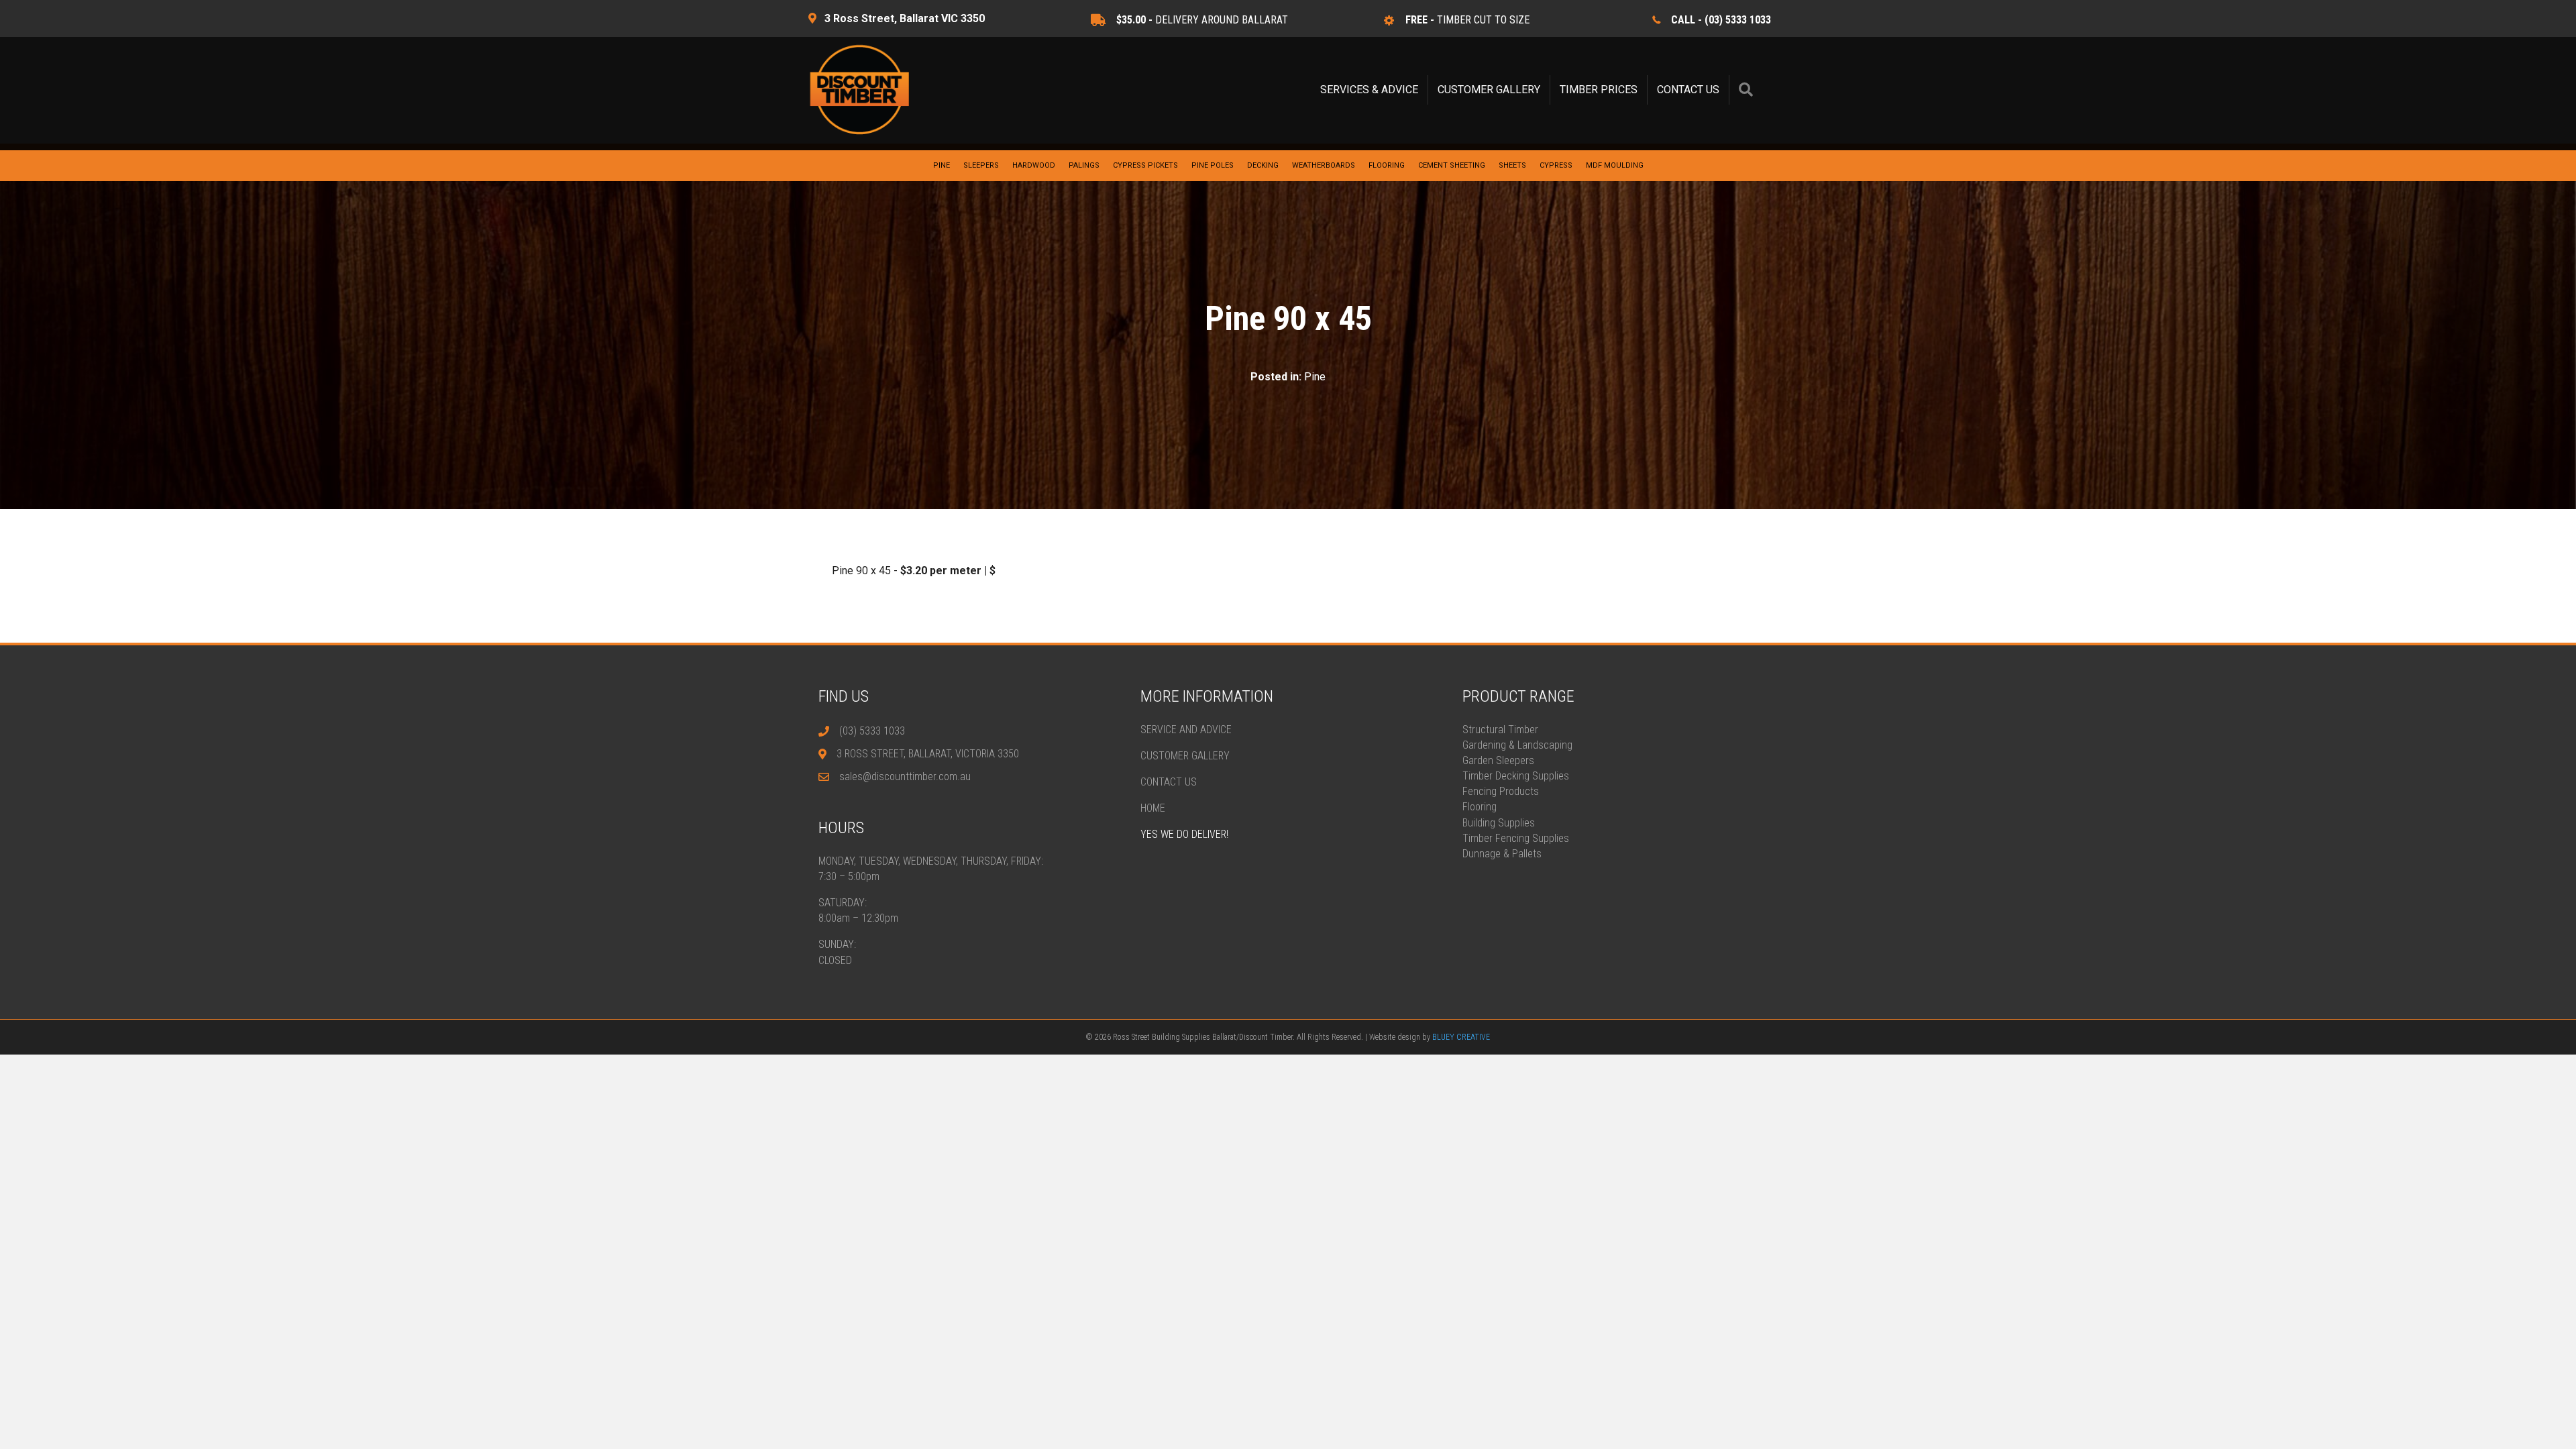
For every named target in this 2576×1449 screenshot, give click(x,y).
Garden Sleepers (1498, 760)
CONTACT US (1688, 90)
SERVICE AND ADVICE (1186, 730)
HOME (1153, 808)
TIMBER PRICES (1599, 90)
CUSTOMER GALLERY (1489, 90)
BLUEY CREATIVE (1461, 1037)
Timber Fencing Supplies (1516, 838)
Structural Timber (1500, 730)
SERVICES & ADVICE (1369, 90)
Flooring (1480, 807)
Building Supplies (1499, 823)
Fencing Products (1501, 791)
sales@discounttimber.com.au (905, 776)
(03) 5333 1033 (872, 731)
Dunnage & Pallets (1502, 854)
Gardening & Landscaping (1517, 745)
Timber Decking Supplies (1516, 776)
